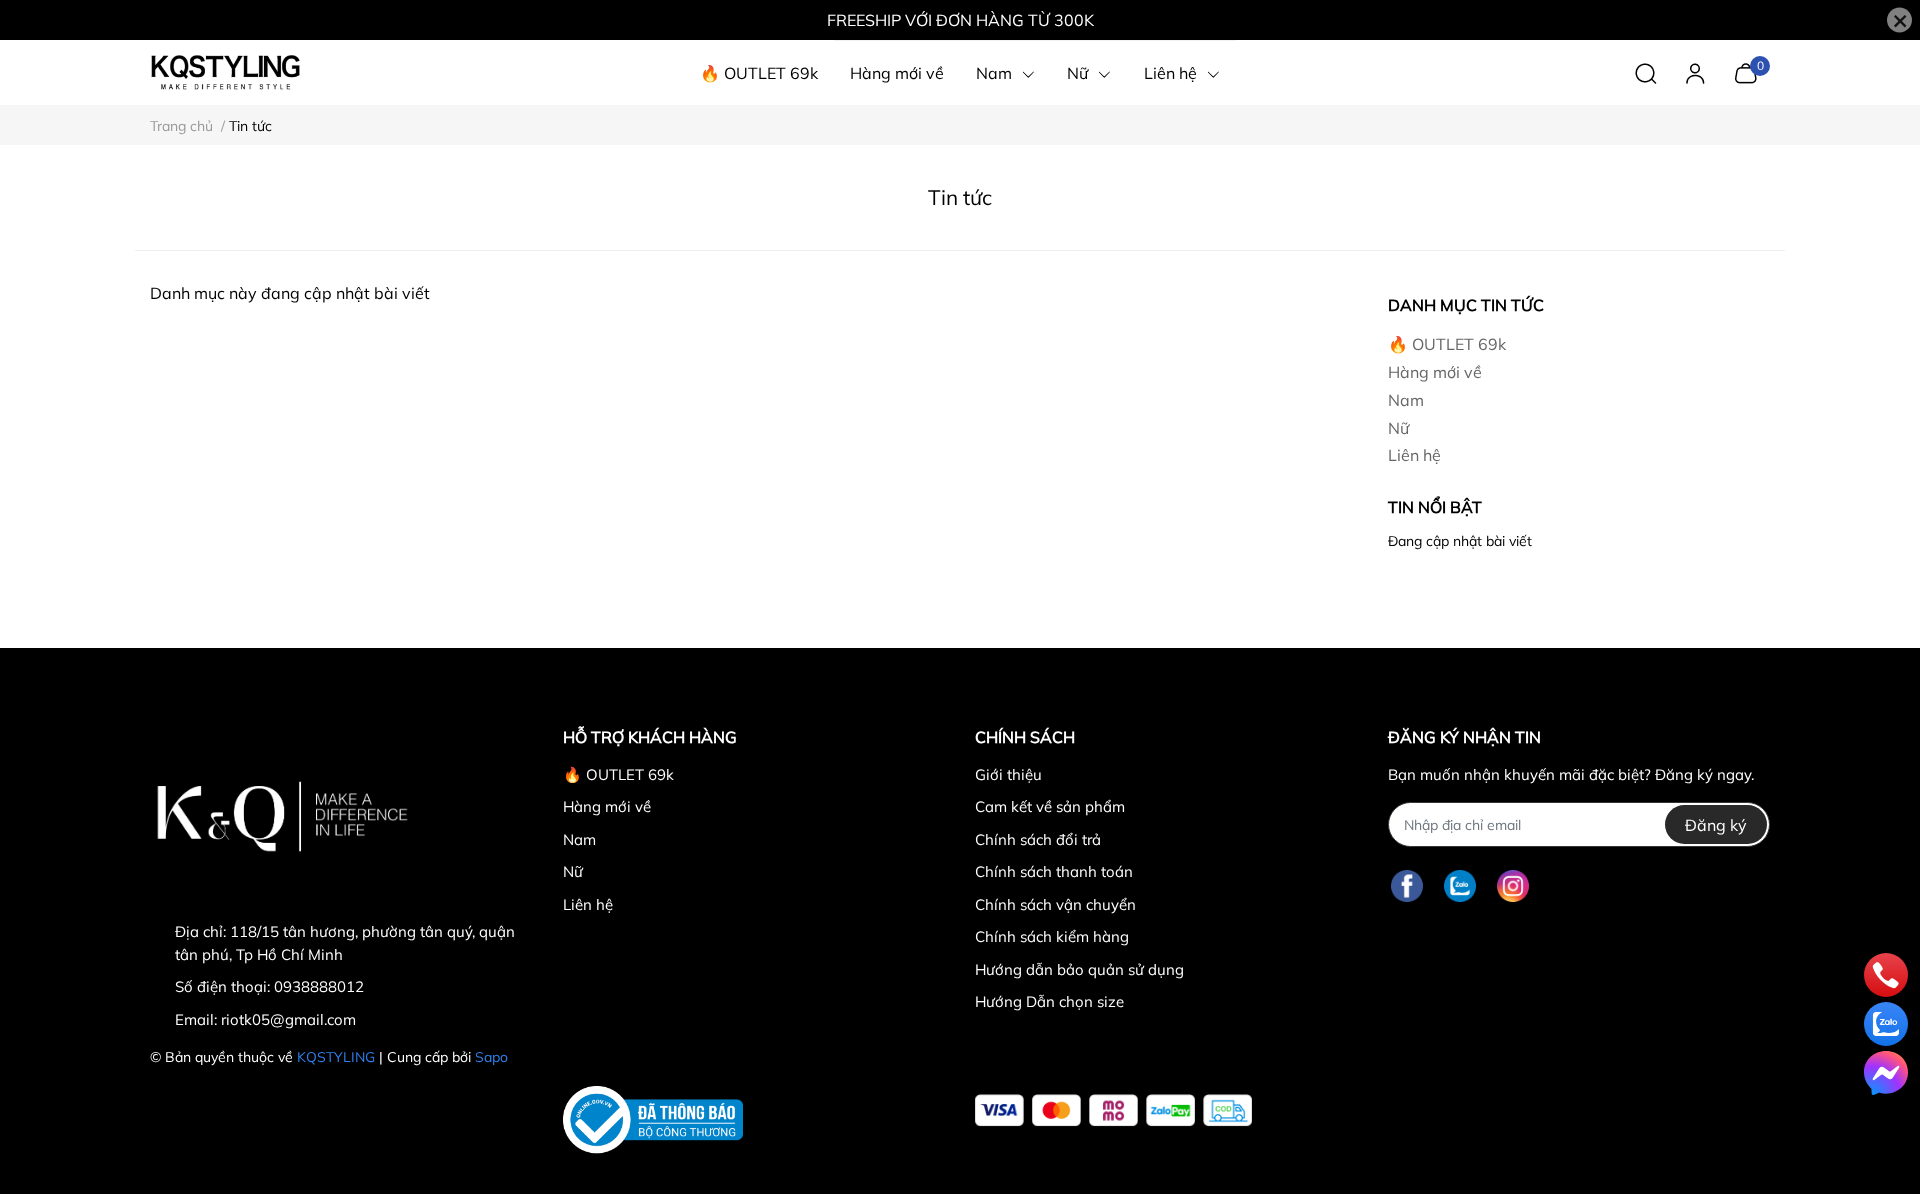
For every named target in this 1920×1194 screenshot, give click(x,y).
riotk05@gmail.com (288, 1019)
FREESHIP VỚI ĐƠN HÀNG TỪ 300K (960, 20)
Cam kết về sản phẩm (1050, 806)
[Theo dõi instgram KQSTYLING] (1513, 885)
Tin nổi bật (1435, 507)
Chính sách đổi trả (1038, 839)
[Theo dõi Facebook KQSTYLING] (1407, 885)
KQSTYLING (336, 1057)
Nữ (1398, 428)
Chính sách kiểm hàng (1052, 936)
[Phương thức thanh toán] (1113, 1110)
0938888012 (319, 986)
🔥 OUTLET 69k (1447, 344)
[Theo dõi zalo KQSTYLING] (1460, 885)
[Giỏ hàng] (1745, 71)
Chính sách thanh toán (1054, 871)
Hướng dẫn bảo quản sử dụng (1079, 969)
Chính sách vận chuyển (1055, 904)
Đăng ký (1716, 825)
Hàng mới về (1435, 372)
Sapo (491, 1057)
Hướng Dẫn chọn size (1049, 1001)
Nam (1406, 400)
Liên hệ (1414, 455)
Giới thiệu (1008, 774)
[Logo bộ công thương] (653, 1120)
